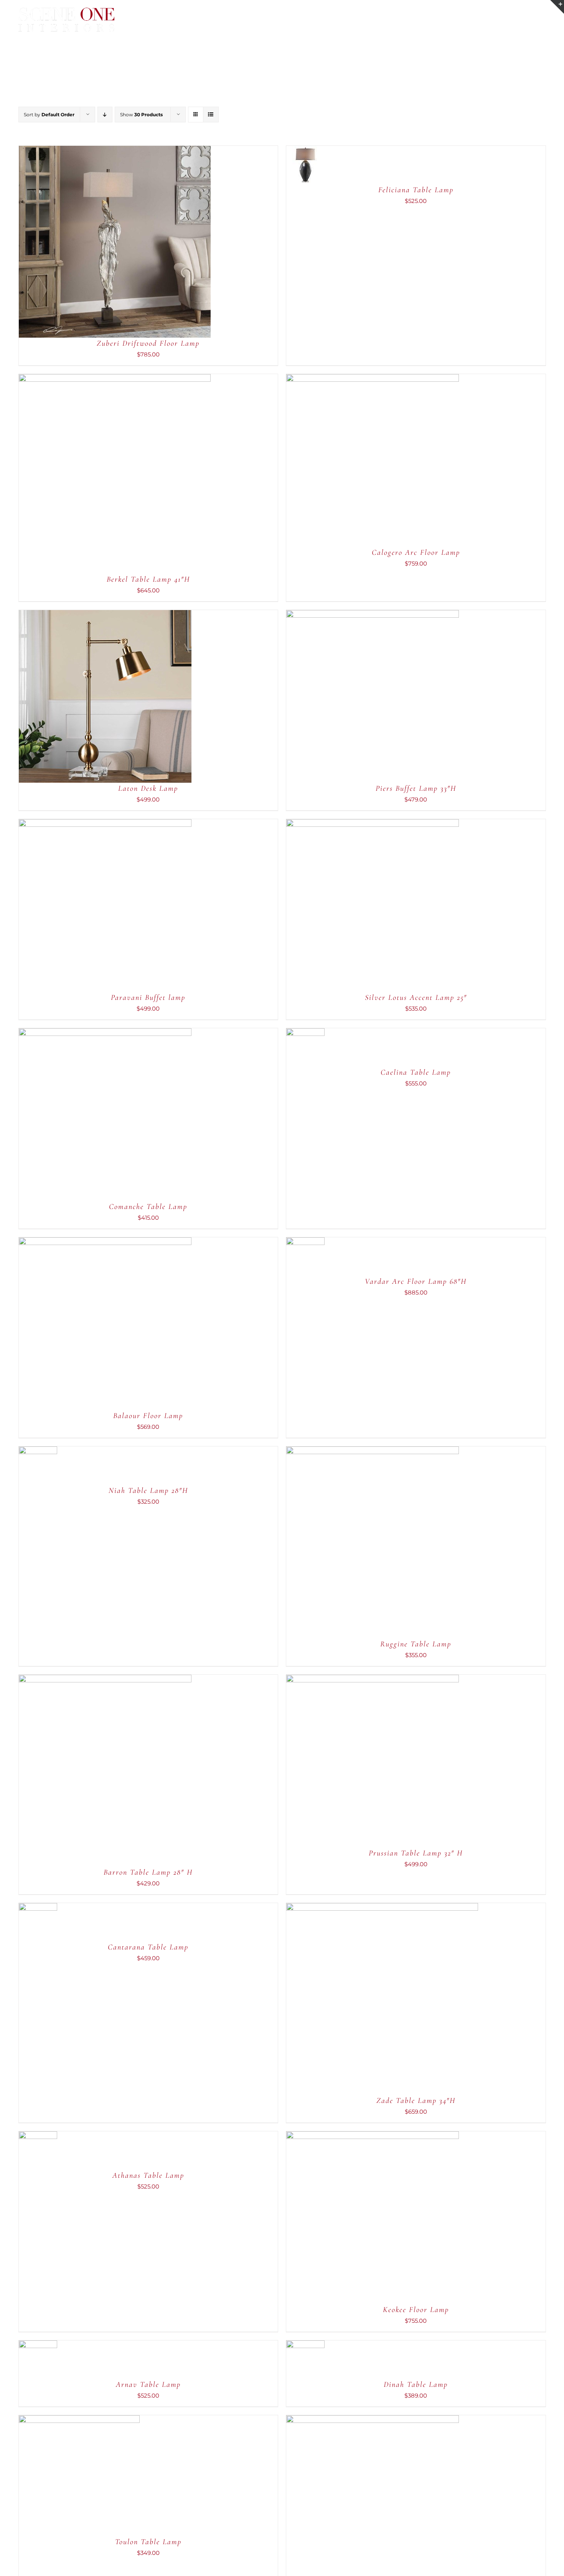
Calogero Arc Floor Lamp (416, 552)
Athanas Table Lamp (148, 2175)
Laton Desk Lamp (148, 788)
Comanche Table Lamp (148, 1207)
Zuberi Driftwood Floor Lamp (148, 343)
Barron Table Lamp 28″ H (148, 1872)
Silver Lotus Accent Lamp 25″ (416, 998)
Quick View (139, 243)
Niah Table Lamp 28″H (148, 1491)
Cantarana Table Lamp (148, 1947)
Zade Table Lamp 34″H (416, 2101)
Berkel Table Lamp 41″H (148, 579)
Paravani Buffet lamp (148, 998)
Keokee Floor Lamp (416, 2310)
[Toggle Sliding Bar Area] (557, 7)
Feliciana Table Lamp (416, 190)
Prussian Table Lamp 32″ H (416, 1853)
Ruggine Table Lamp (416, 1644)
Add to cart (92, 243)
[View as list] (211, 115)
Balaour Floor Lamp (148, 1416)
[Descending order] (105, 115)
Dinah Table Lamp (416, 2385)
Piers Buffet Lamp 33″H (416, 788)
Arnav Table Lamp (148, 2385)
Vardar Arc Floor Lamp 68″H (416, 1281)
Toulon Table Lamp (148, 2542)
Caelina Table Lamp (416, 1072)
